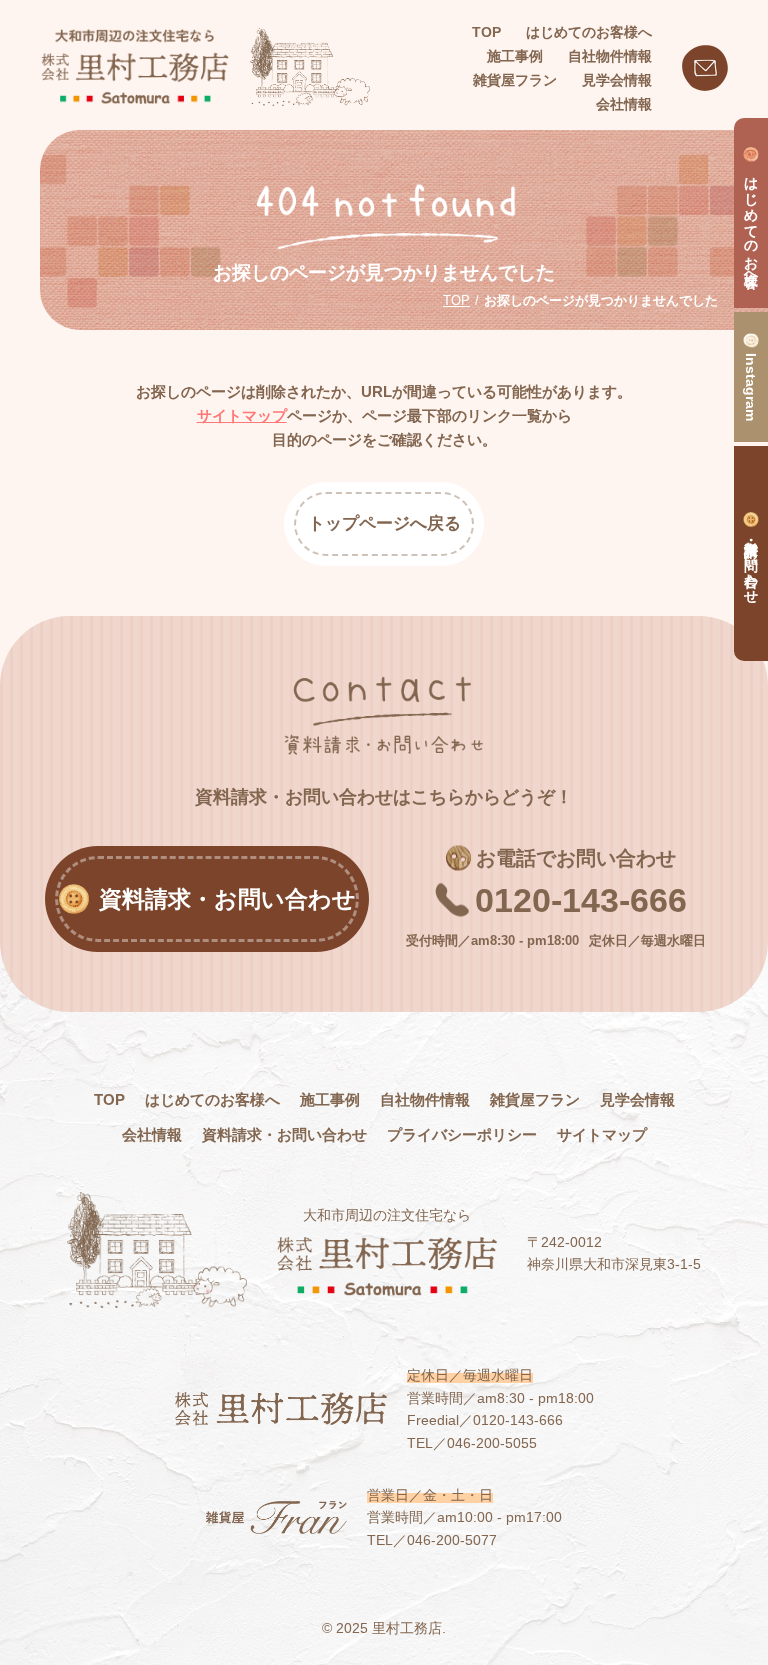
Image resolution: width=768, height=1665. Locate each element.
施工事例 (330, 1099)
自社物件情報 (425, 1099)
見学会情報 (637, 1099)
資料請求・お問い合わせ (284, 1134)
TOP (486, 32)
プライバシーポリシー (462, 1134)
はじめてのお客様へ (212, 1099)
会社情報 (152, 1134)
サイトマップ (242, 415)
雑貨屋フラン (535, 1099)
